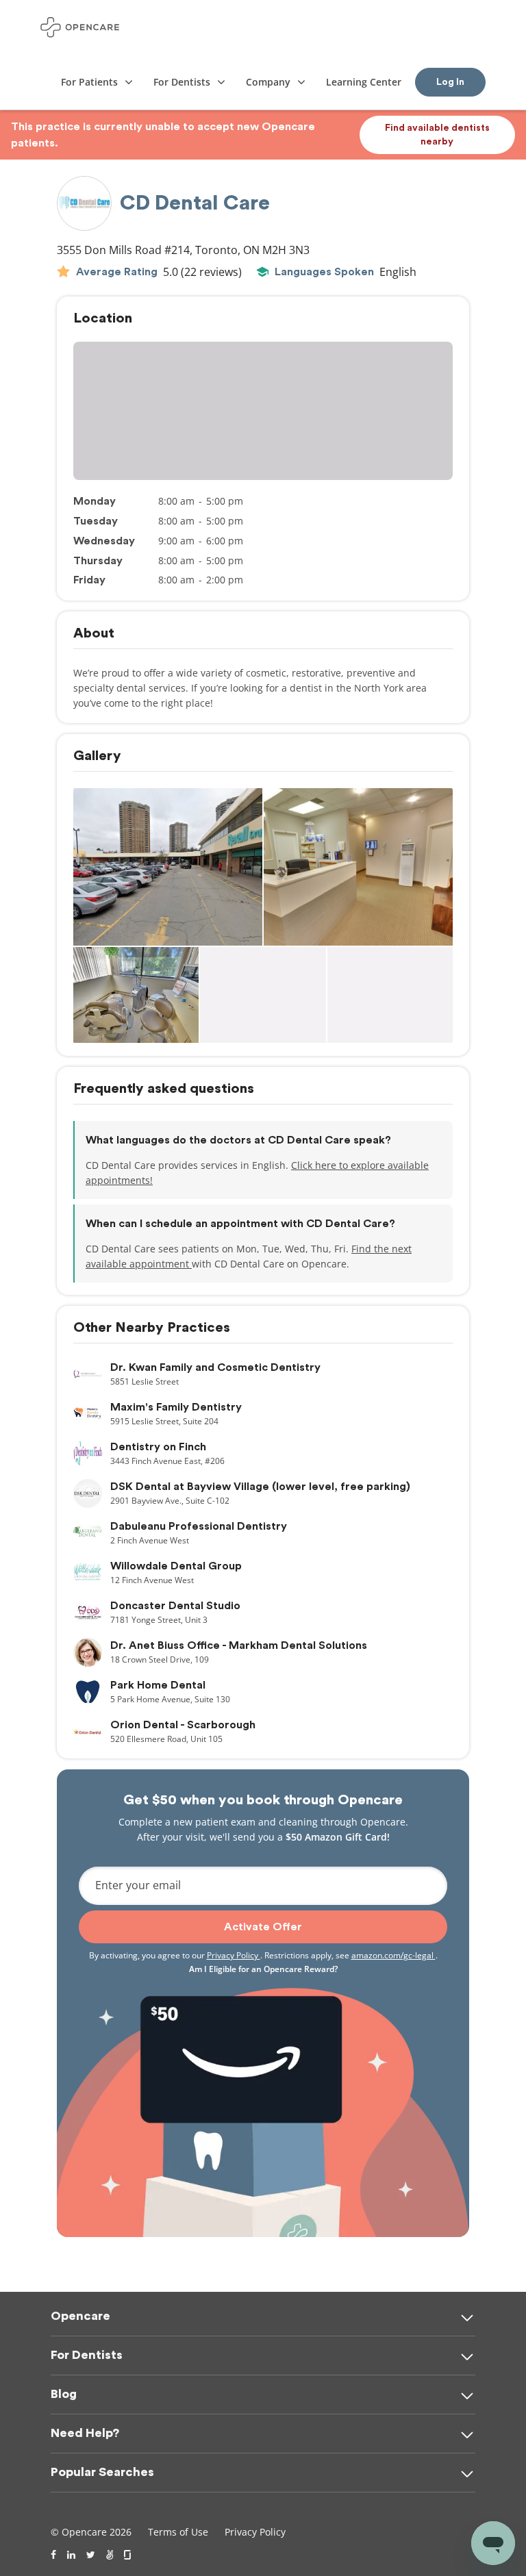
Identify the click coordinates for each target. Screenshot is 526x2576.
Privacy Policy (234, 1955)
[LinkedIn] (71, 2555)
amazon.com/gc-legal (393, 1955)
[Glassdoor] (128, 2555)
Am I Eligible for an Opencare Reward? (263, 1969)
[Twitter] (91, 2555)
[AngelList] (110, 2555)
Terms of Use (178, 2532)
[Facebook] (53, 2555)
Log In (450, 82)
